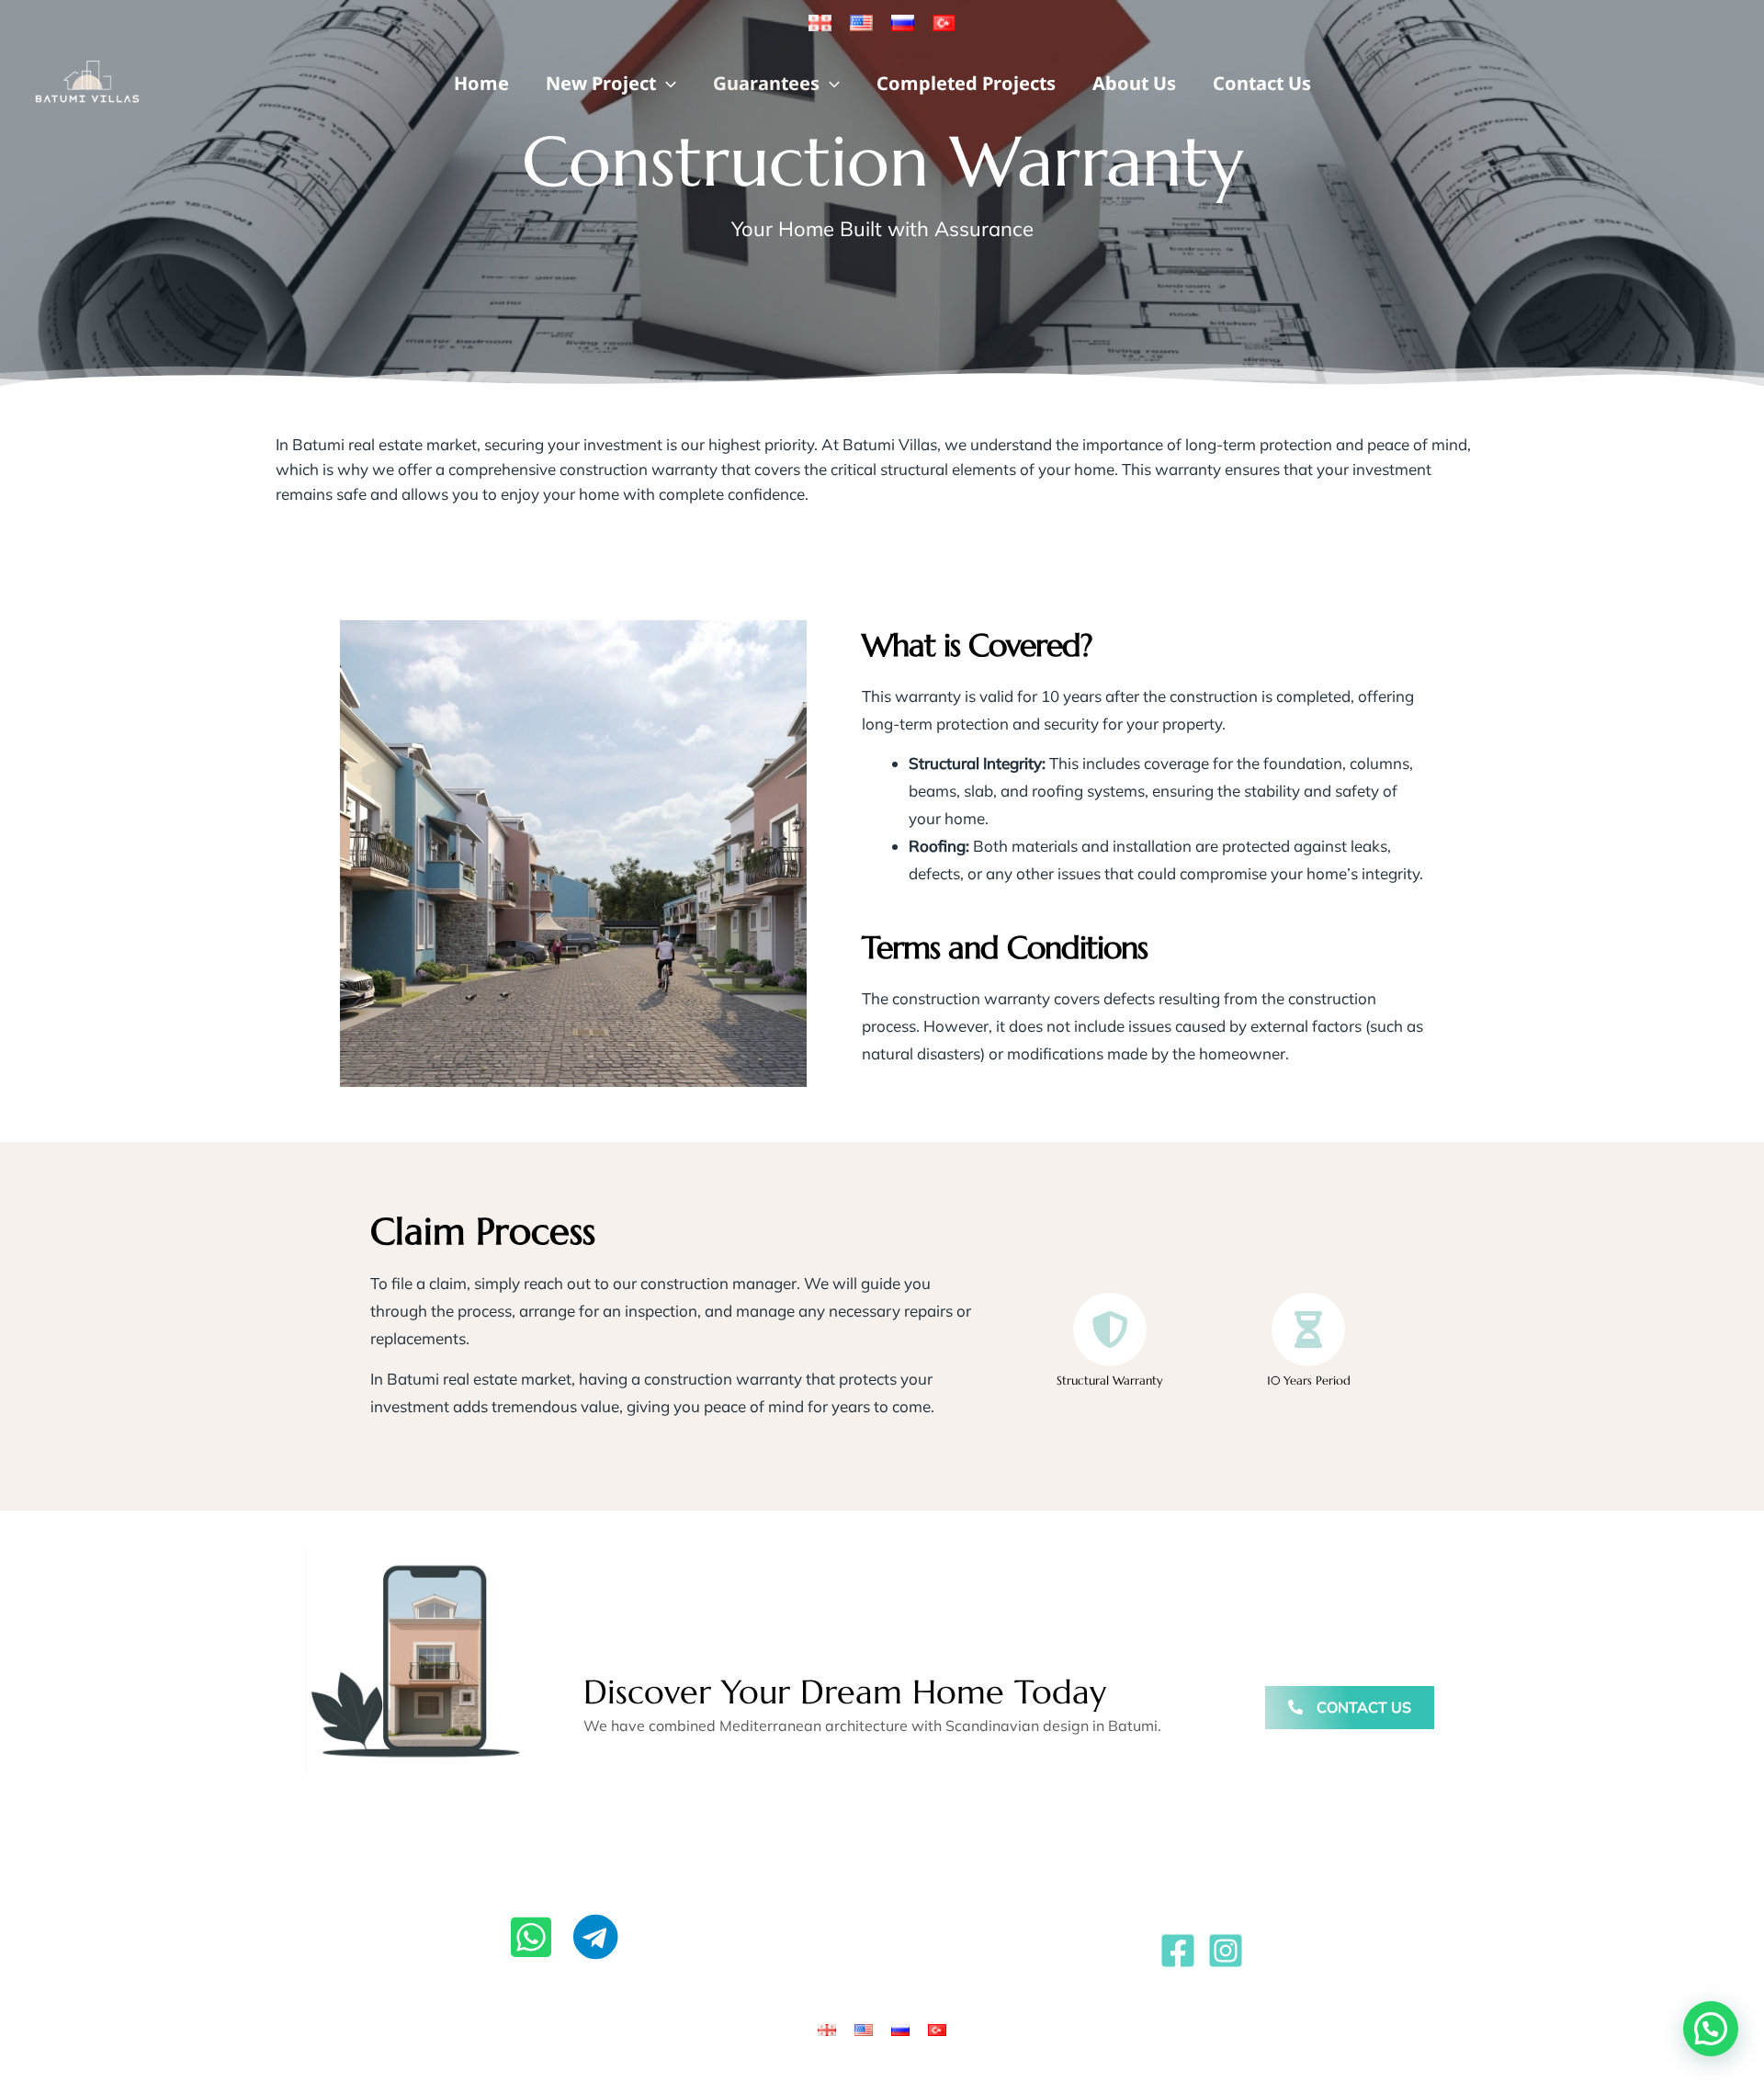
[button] (666, 83)
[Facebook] (1178, 1951)
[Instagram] (1226, 1951)
